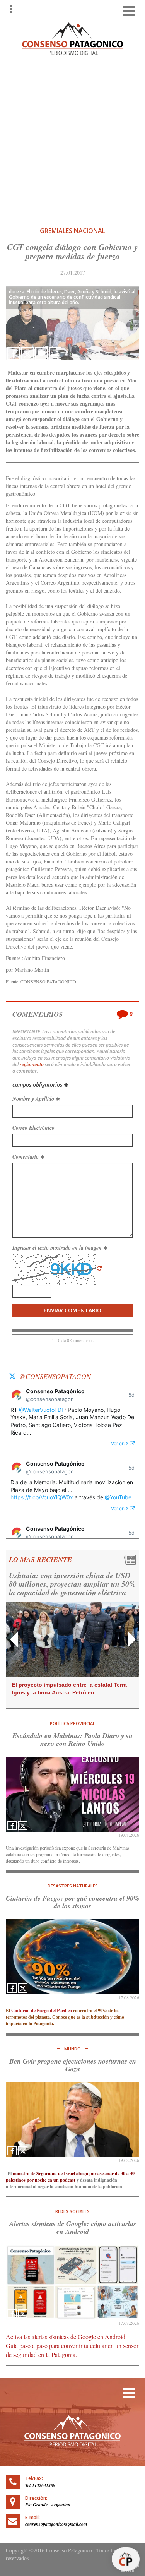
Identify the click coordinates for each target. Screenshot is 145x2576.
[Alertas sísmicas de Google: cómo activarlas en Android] (72, 2282)
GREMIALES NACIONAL (72, 231)
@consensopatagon (55, 1376)
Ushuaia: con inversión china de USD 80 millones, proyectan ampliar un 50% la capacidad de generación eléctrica (72, 1584)
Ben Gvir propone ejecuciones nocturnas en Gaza (73, 2065)
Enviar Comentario (72, 1310)
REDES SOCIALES (72, 2211)
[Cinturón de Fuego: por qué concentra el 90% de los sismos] (72, 1957)
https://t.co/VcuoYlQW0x (42, 1497)
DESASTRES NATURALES (73, 1886)
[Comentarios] (41, 353)
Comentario (26, 1157)
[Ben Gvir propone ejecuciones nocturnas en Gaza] (72, 2119)
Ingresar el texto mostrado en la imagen (58, 1248)
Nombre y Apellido (34, 1099)
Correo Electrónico (33, 1128)
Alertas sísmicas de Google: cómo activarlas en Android (73, 2227)
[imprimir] (55, 353)
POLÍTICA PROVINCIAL (72, 1723)
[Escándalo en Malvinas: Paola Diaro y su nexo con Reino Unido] (72, 1794)
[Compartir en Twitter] (27, 353)
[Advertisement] (72, 139)
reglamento (32, 1064)
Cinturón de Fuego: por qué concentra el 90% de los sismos (72, 1902)
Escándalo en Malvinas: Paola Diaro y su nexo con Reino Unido (72, 1739)
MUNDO (72, 2049)
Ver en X (120, 1443)
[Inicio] (73, 38)
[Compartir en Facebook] (14, 353)
